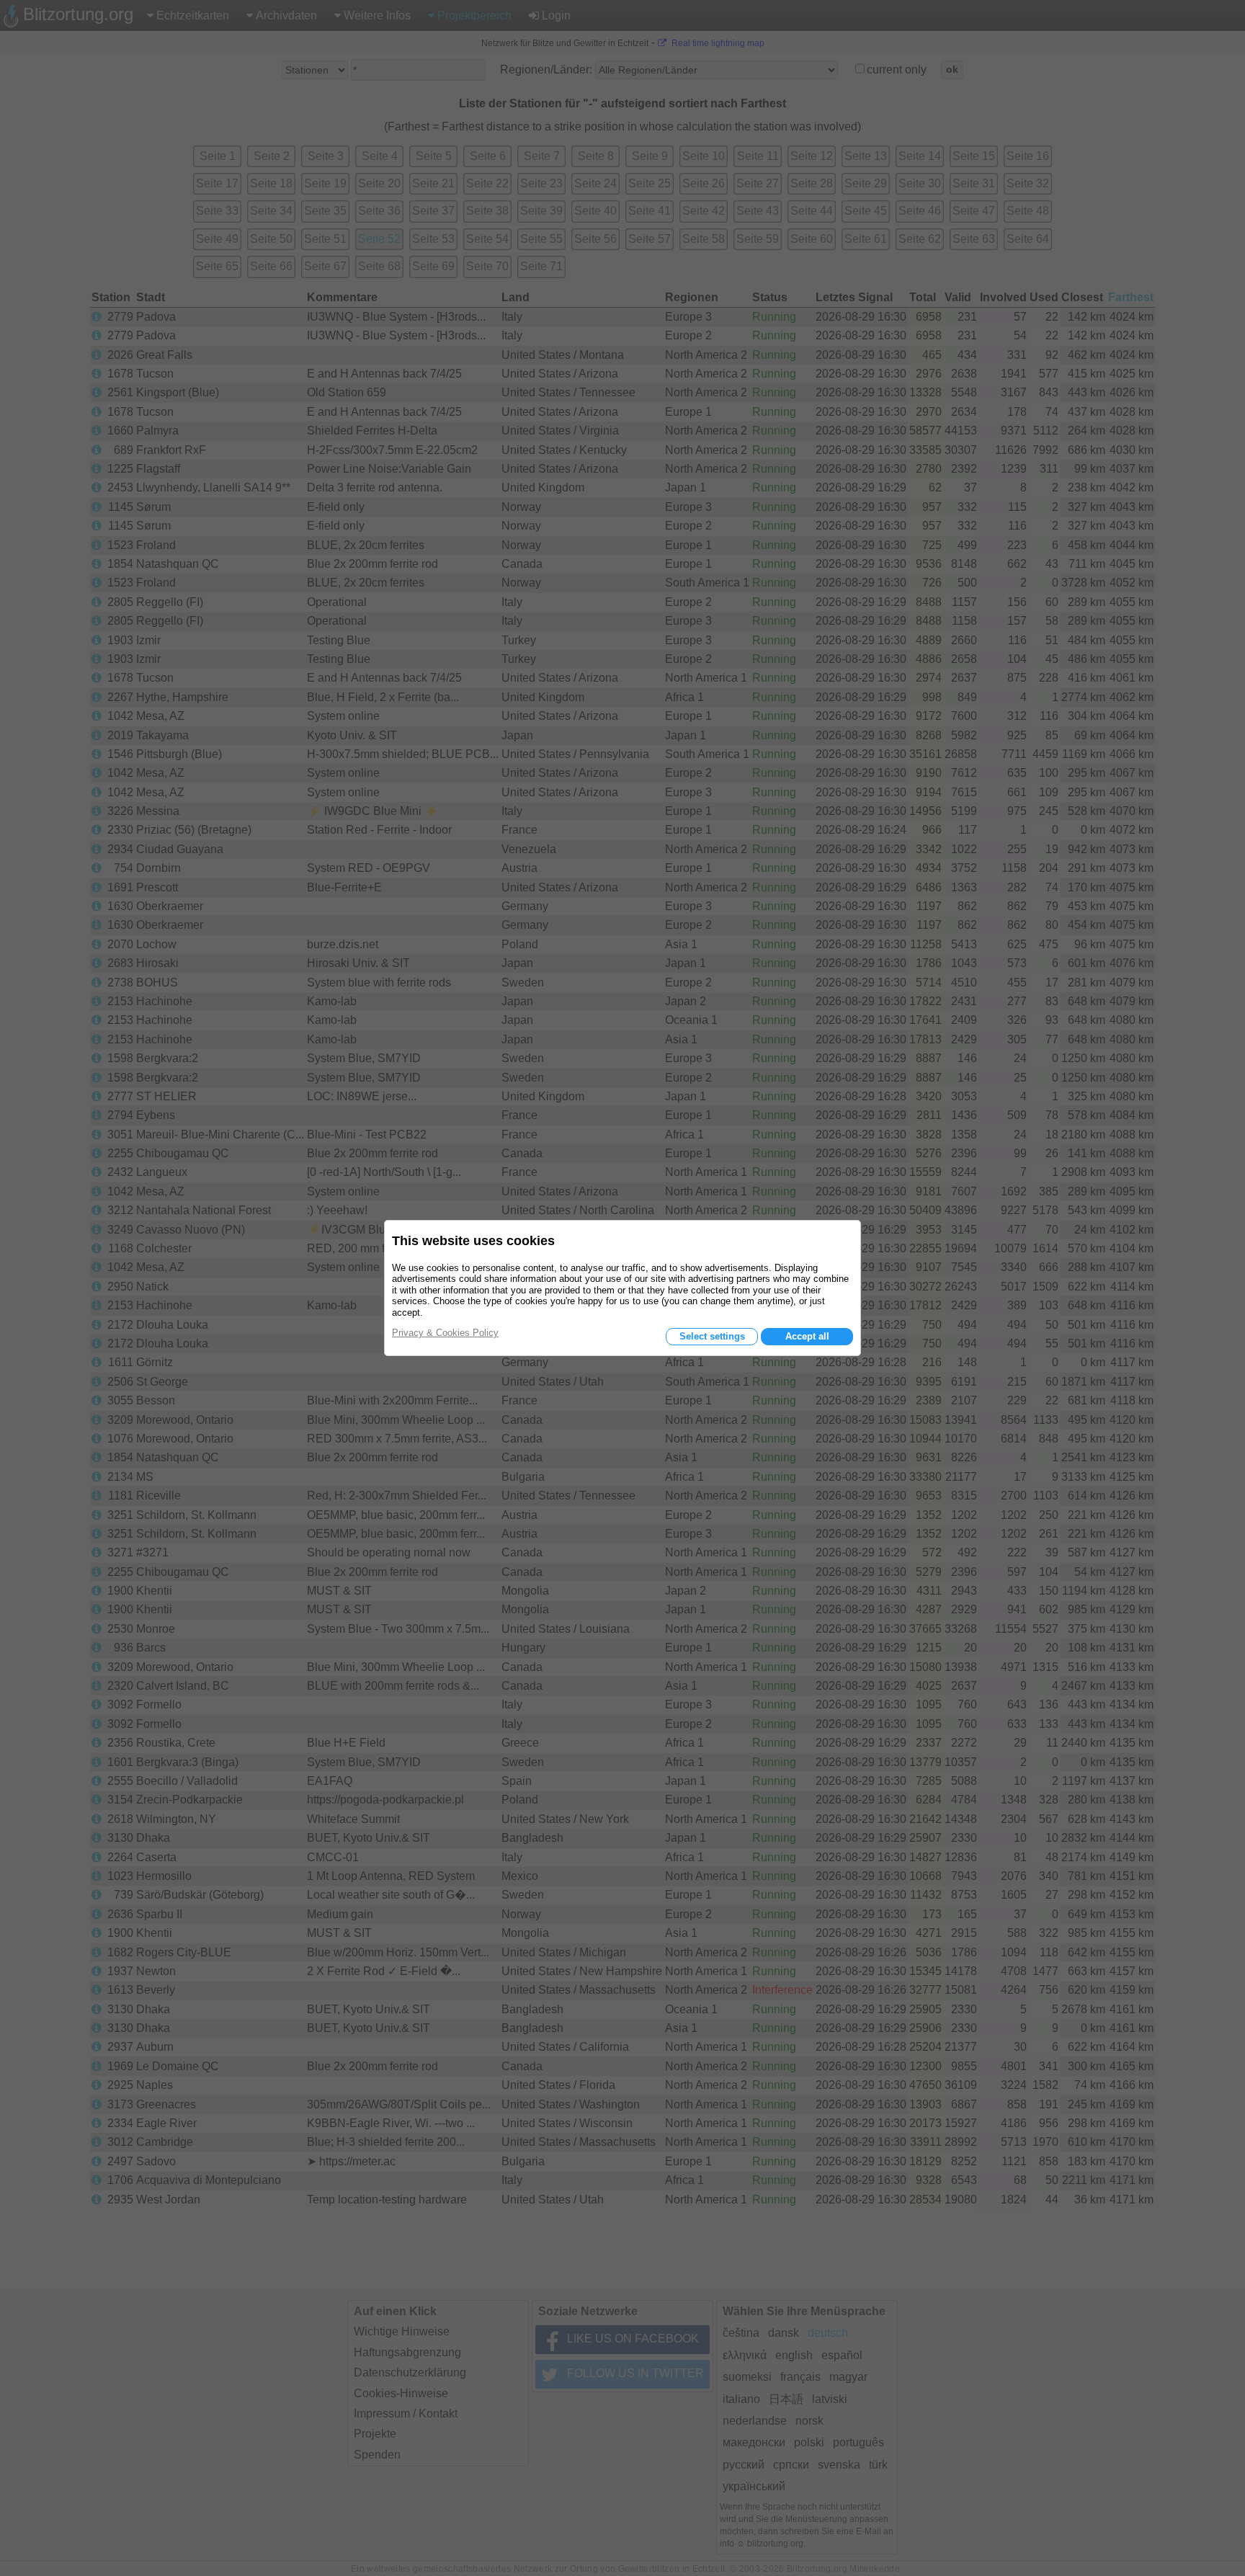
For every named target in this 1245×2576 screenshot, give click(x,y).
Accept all (807, 1336)
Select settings (712, 1336)
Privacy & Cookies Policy (445, 1333)
